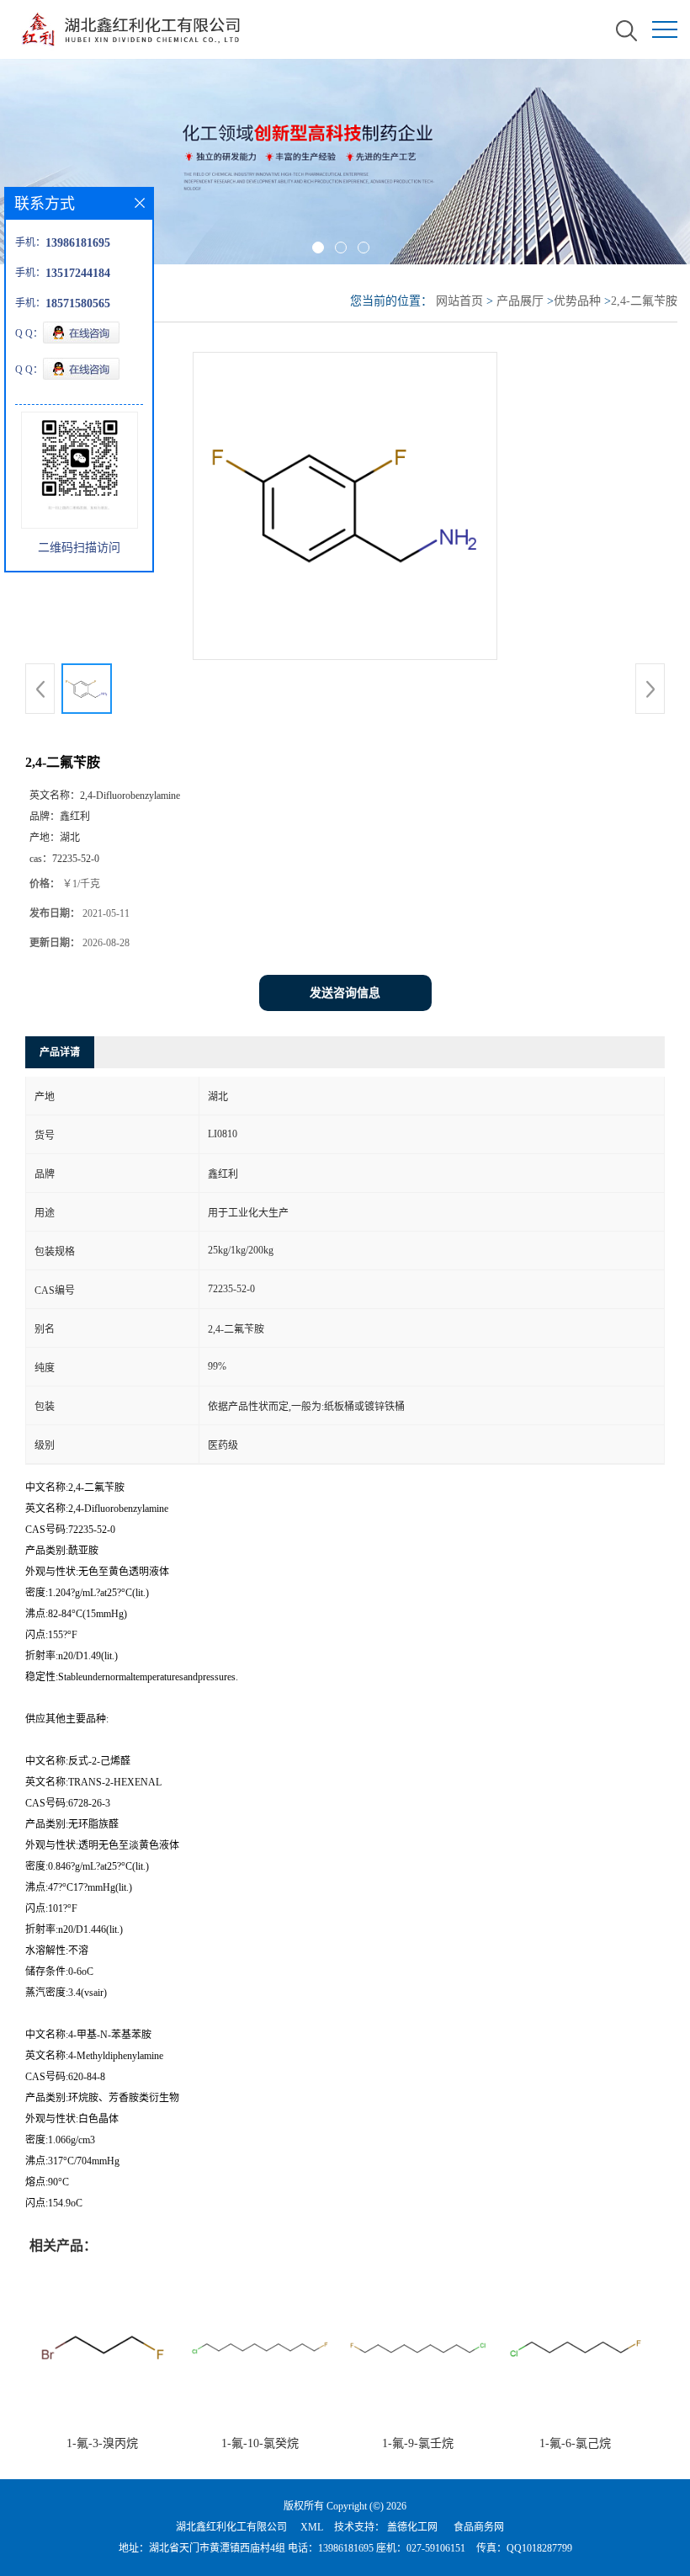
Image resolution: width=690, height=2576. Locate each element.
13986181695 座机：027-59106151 (392, 2548)
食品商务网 (479, 2527)
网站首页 (459, 301)
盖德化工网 (412, 2527)
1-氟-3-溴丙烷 (102, 2443)
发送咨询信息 (345, 993)
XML (312, 2527)
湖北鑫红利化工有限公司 (231, 2527)
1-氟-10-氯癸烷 (260, 2443)
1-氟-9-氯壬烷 (418, 2443)
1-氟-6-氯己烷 (575, 2443)
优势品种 (577, 301)
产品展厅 (520, 301)
